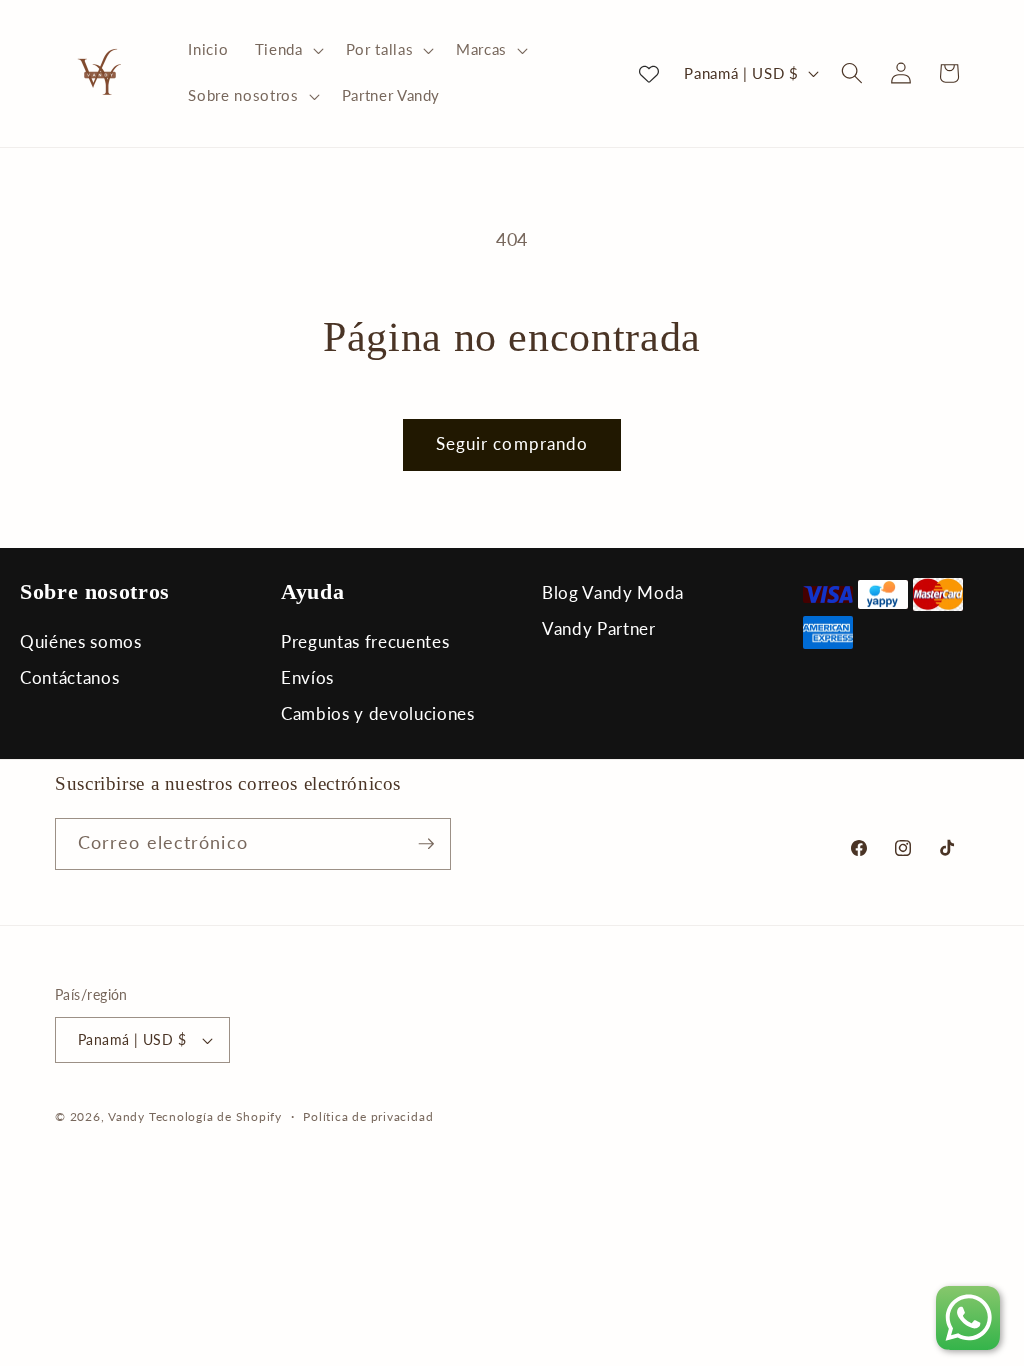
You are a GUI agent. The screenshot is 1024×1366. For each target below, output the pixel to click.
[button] (287, 50)
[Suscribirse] (426, 844)
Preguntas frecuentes (365, 641)
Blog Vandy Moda (613, 592)
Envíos (307, 677)
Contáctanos (69, 677)
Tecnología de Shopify (215, 1116)
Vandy (126, 1116)
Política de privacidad (368, 1116)
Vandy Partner (599, 628)
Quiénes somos (81, 641)
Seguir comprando (512, 444)
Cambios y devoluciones (378, 713)
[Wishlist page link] (649, 73)
